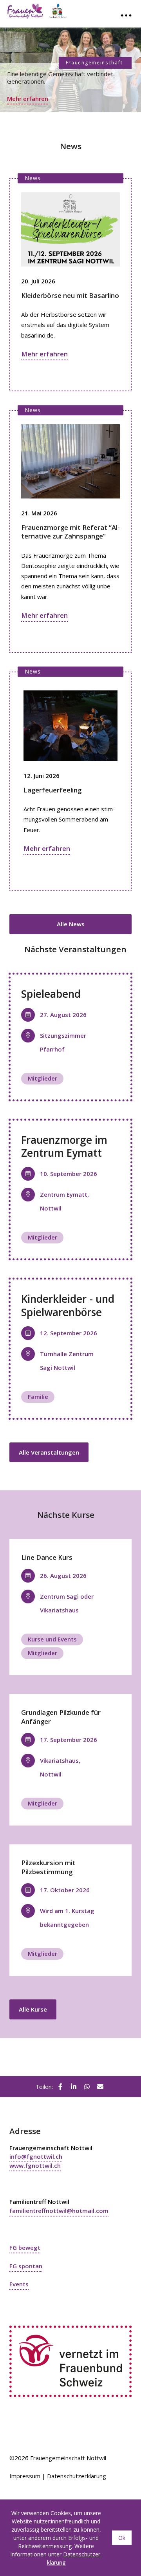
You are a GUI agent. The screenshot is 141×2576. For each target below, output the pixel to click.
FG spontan (26, 2266)
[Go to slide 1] (64, 123)
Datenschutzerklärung (77, 2476)
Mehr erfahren (28, 99)
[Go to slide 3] (78, 123)
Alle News (71, 924)
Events (19, 2284)
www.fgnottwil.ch (35, 2165)
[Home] (46, 9)
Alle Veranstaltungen (49, 1452)
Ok (122, 2538)
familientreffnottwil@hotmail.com (59, 2211)
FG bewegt (25, 2247)
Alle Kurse (33, 2009)
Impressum (25, 2476)
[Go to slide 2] (70, 123)
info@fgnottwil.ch (36, 2156)
